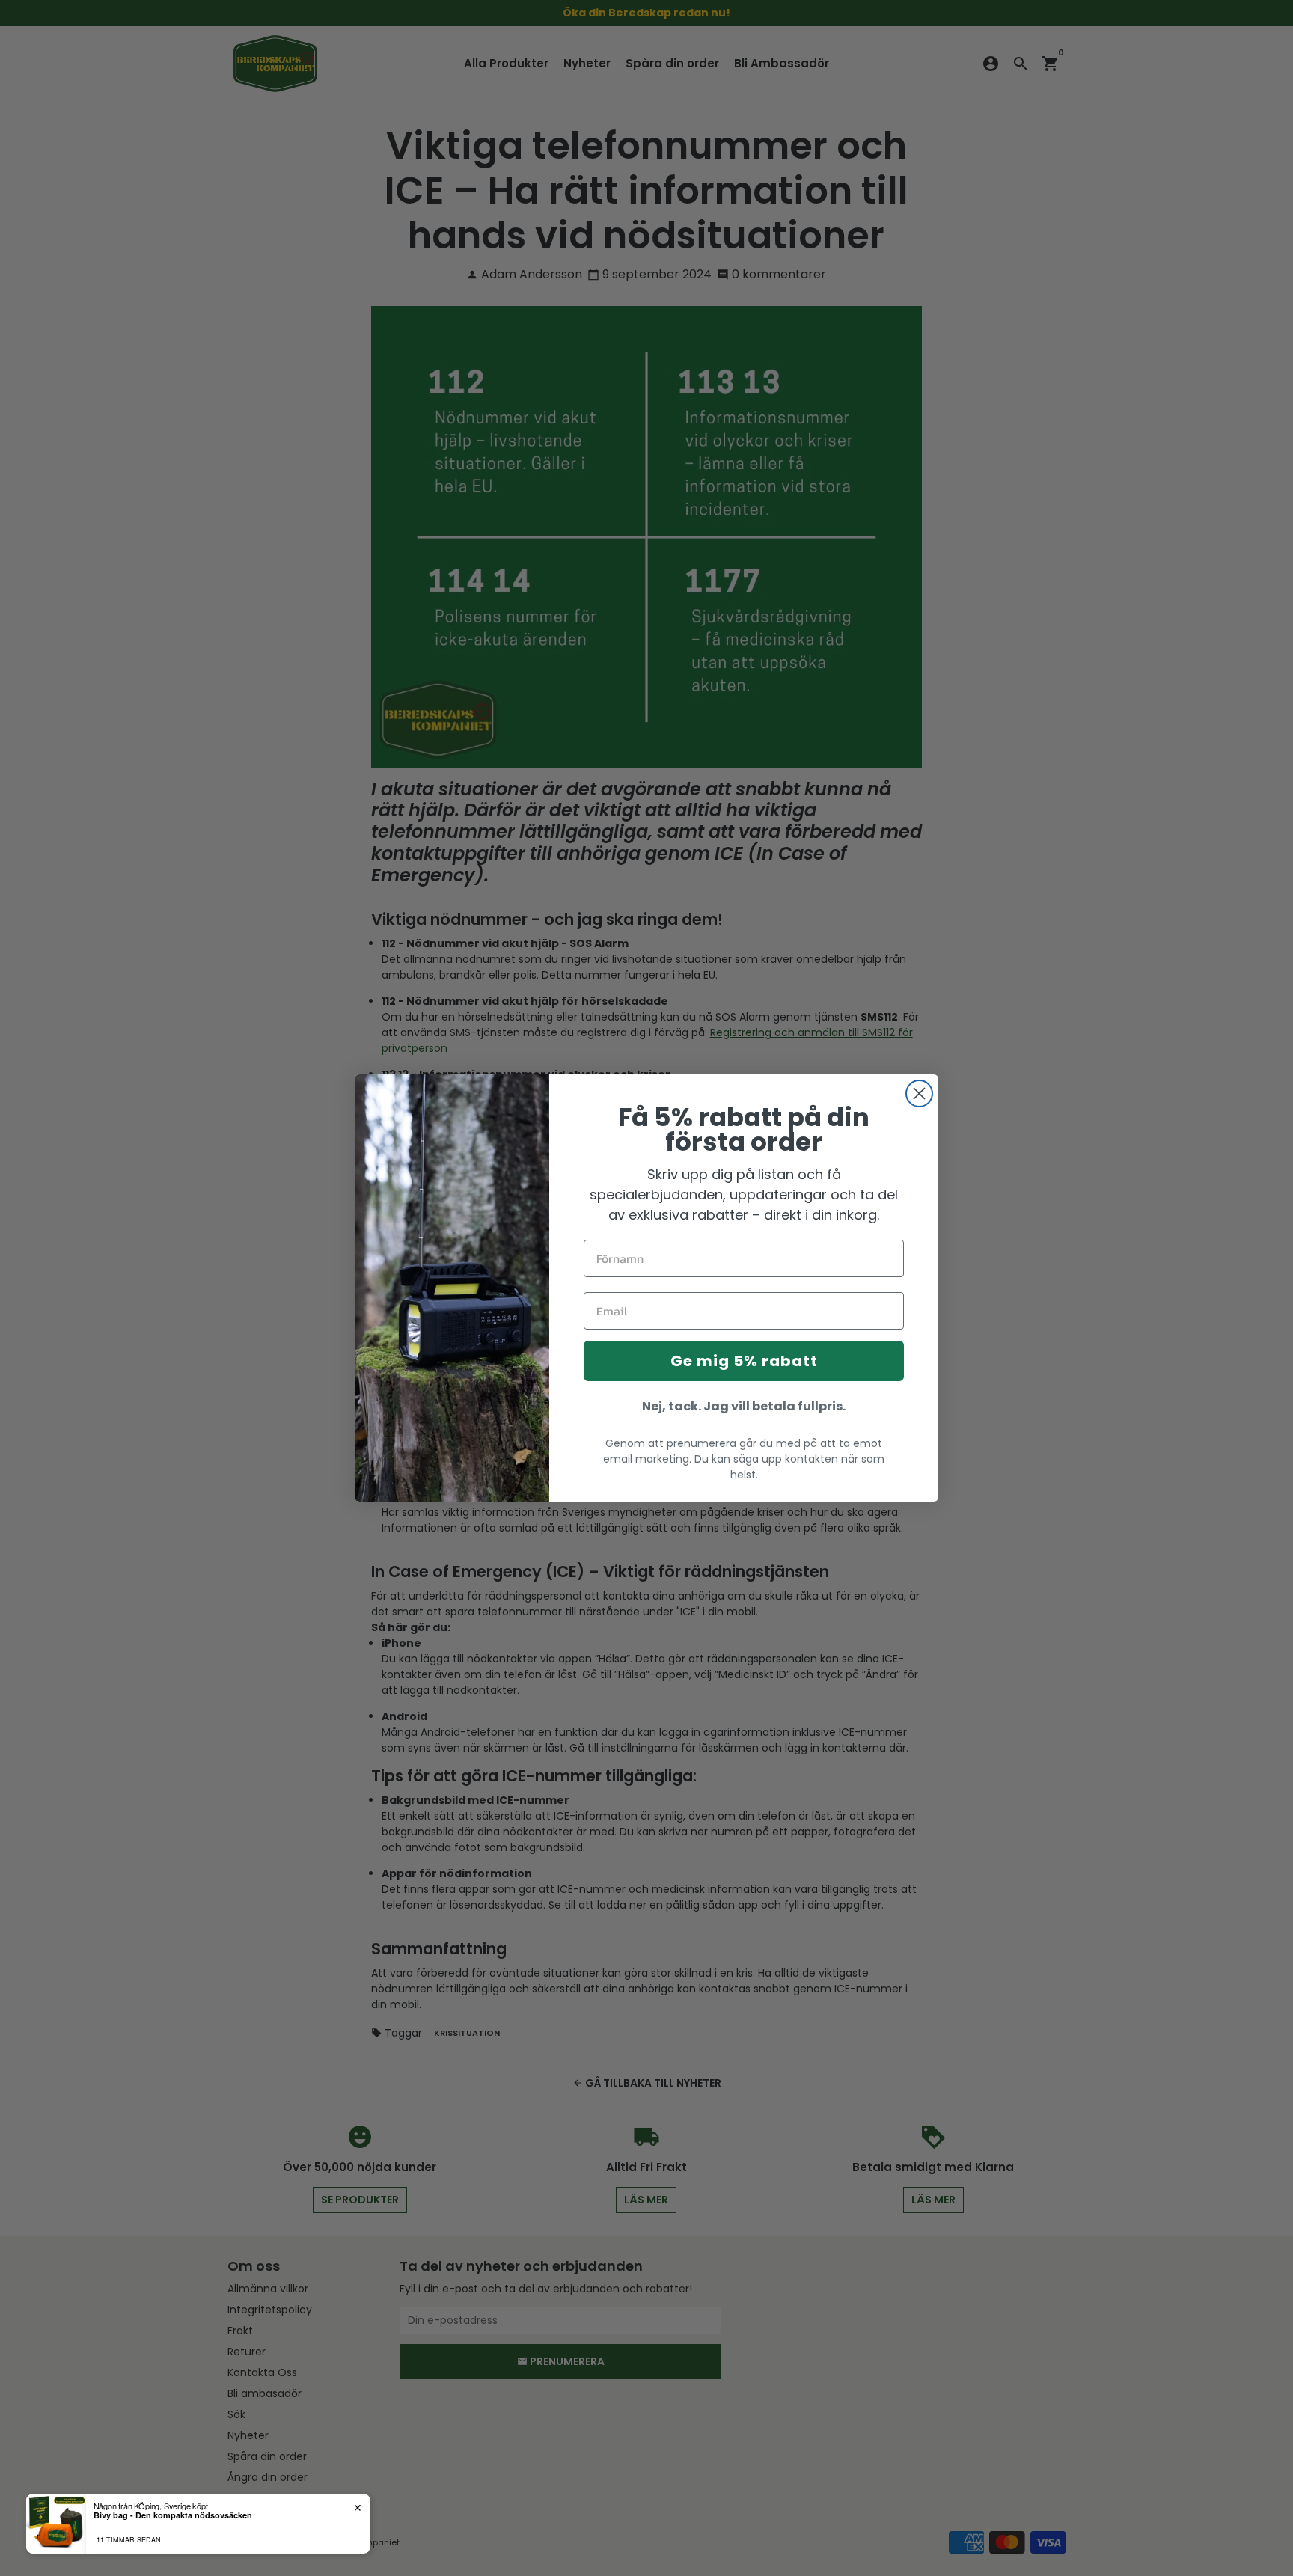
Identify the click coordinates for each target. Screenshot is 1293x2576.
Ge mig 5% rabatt (744, 1361)
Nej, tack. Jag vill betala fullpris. (744, 1406)
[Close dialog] (919, 1093)
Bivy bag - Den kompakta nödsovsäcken (173, 2515)
